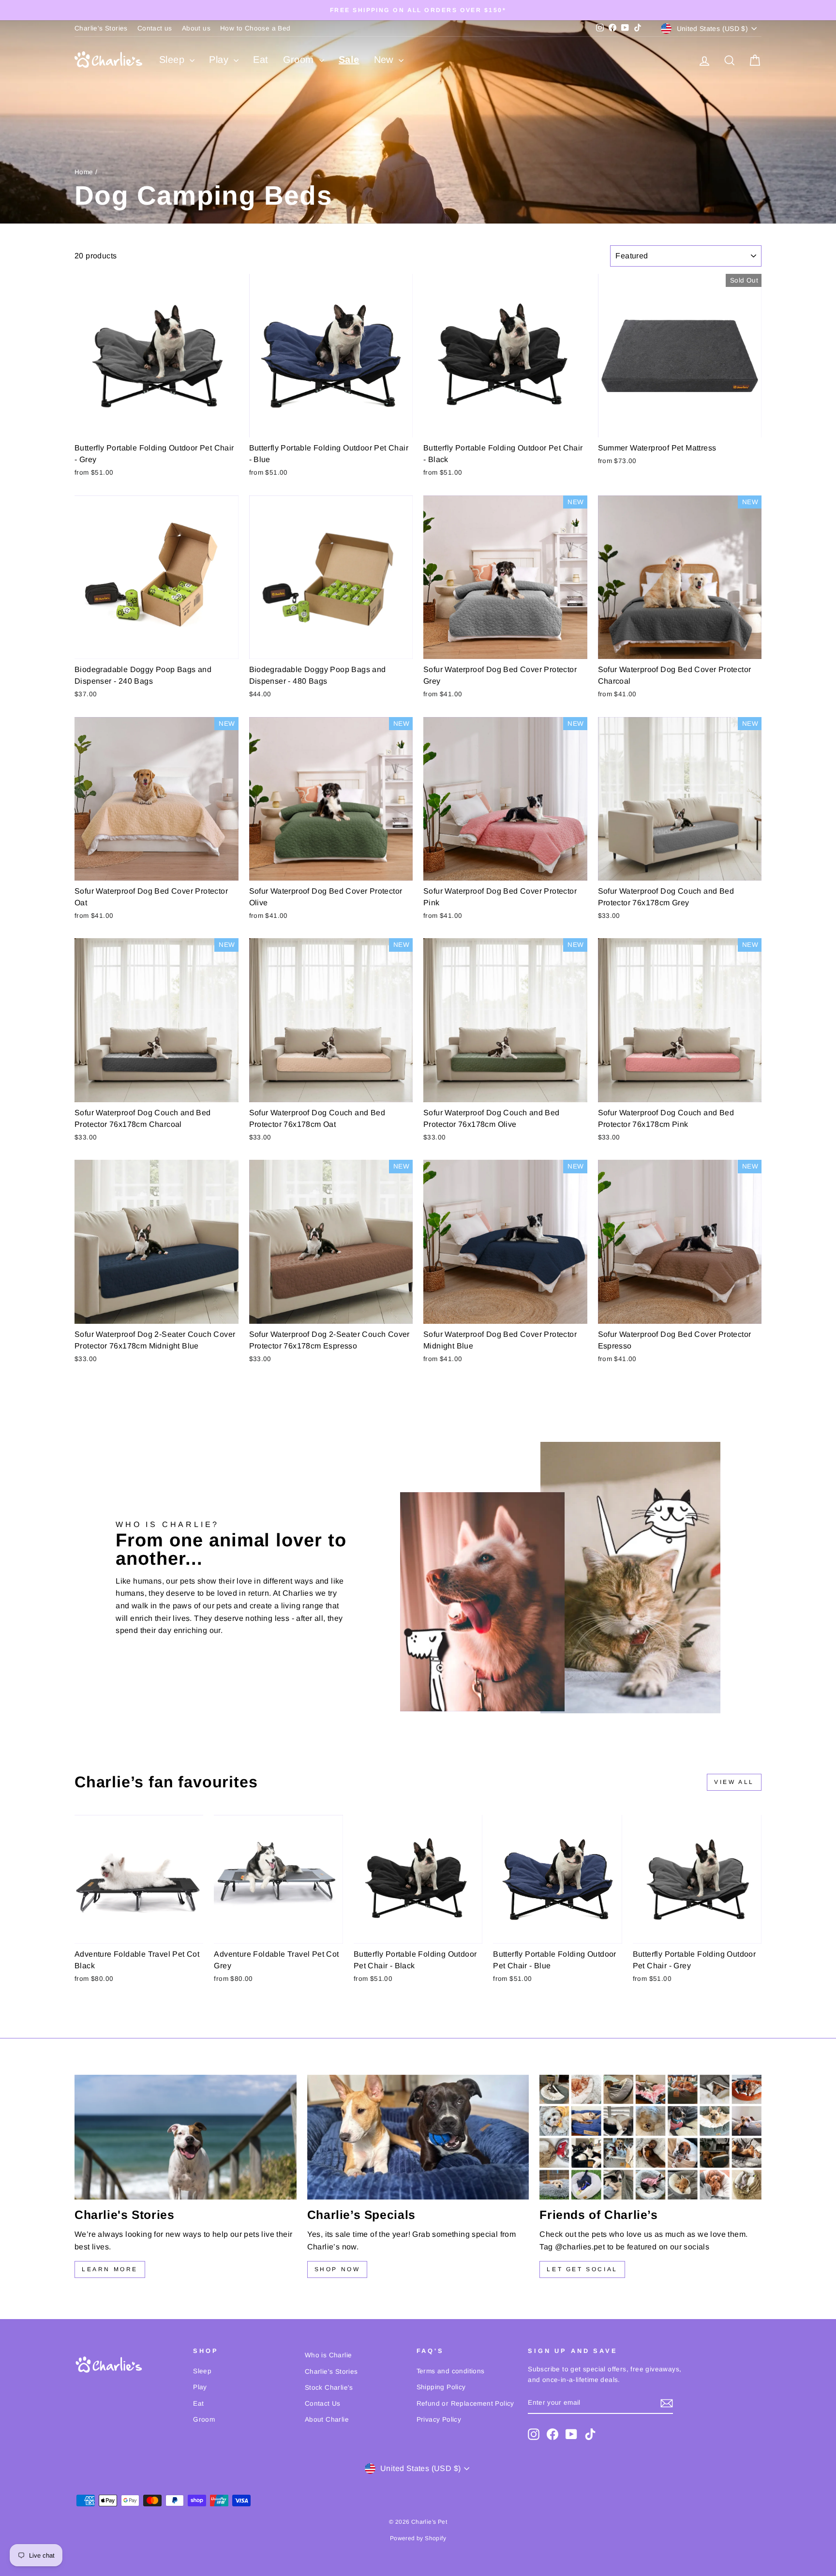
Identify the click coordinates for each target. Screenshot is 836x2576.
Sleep (173, 60)
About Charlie (327, 2419)
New (385, 60)
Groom (300, 60)
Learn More (110, 2269)
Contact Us (323, 2404)
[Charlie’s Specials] (418, 2137)
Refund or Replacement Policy (465, 2404)
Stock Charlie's (329, 2388)
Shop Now (337, 2269)
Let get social (582, 2269)
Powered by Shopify (418, 2538)
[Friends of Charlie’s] (650, 2137)
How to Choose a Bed (255, 28)
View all (734, 1782)
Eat (261, 60)
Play (220, 60)
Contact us (155, 28)
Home (84, 172)
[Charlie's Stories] (186, 2137)
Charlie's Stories (101, 28)
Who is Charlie (328, 2355)
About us (196, 28)
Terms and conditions (451, 2371)
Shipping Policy (441, 2387)
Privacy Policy (439, 2419)
